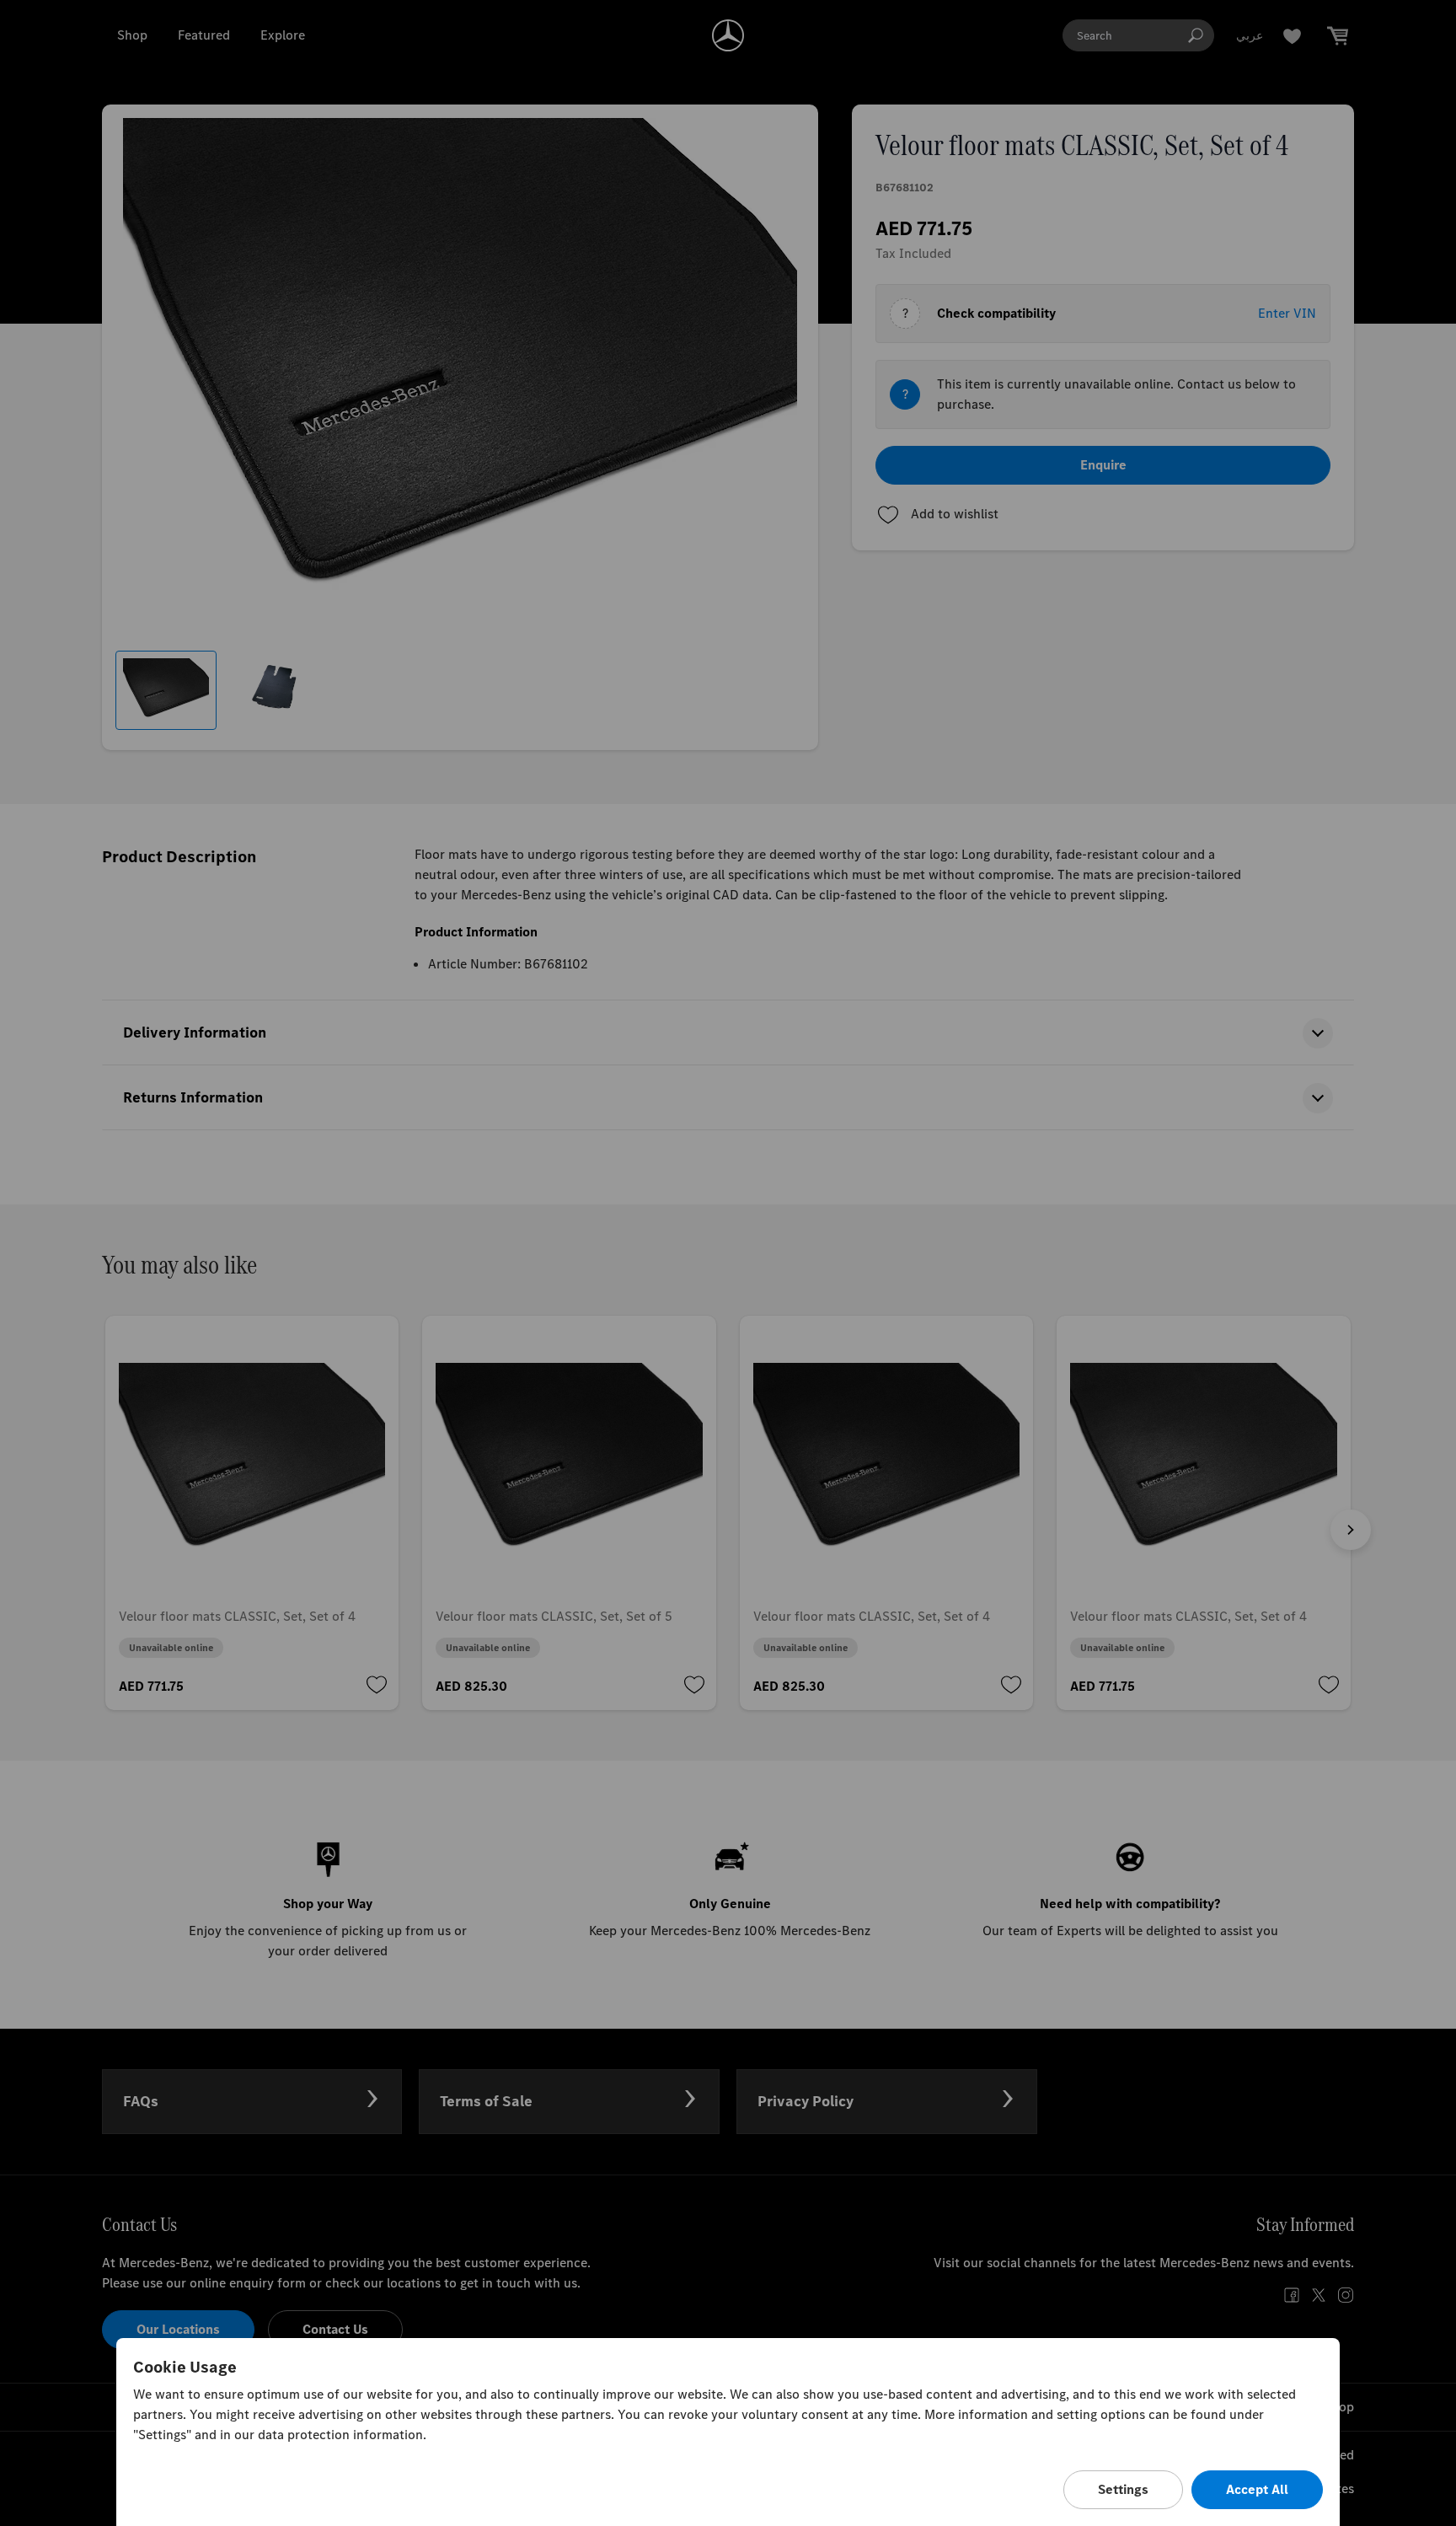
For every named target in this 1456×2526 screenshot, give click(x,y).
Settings (1123, 2489)
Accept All (1257, 2489)
